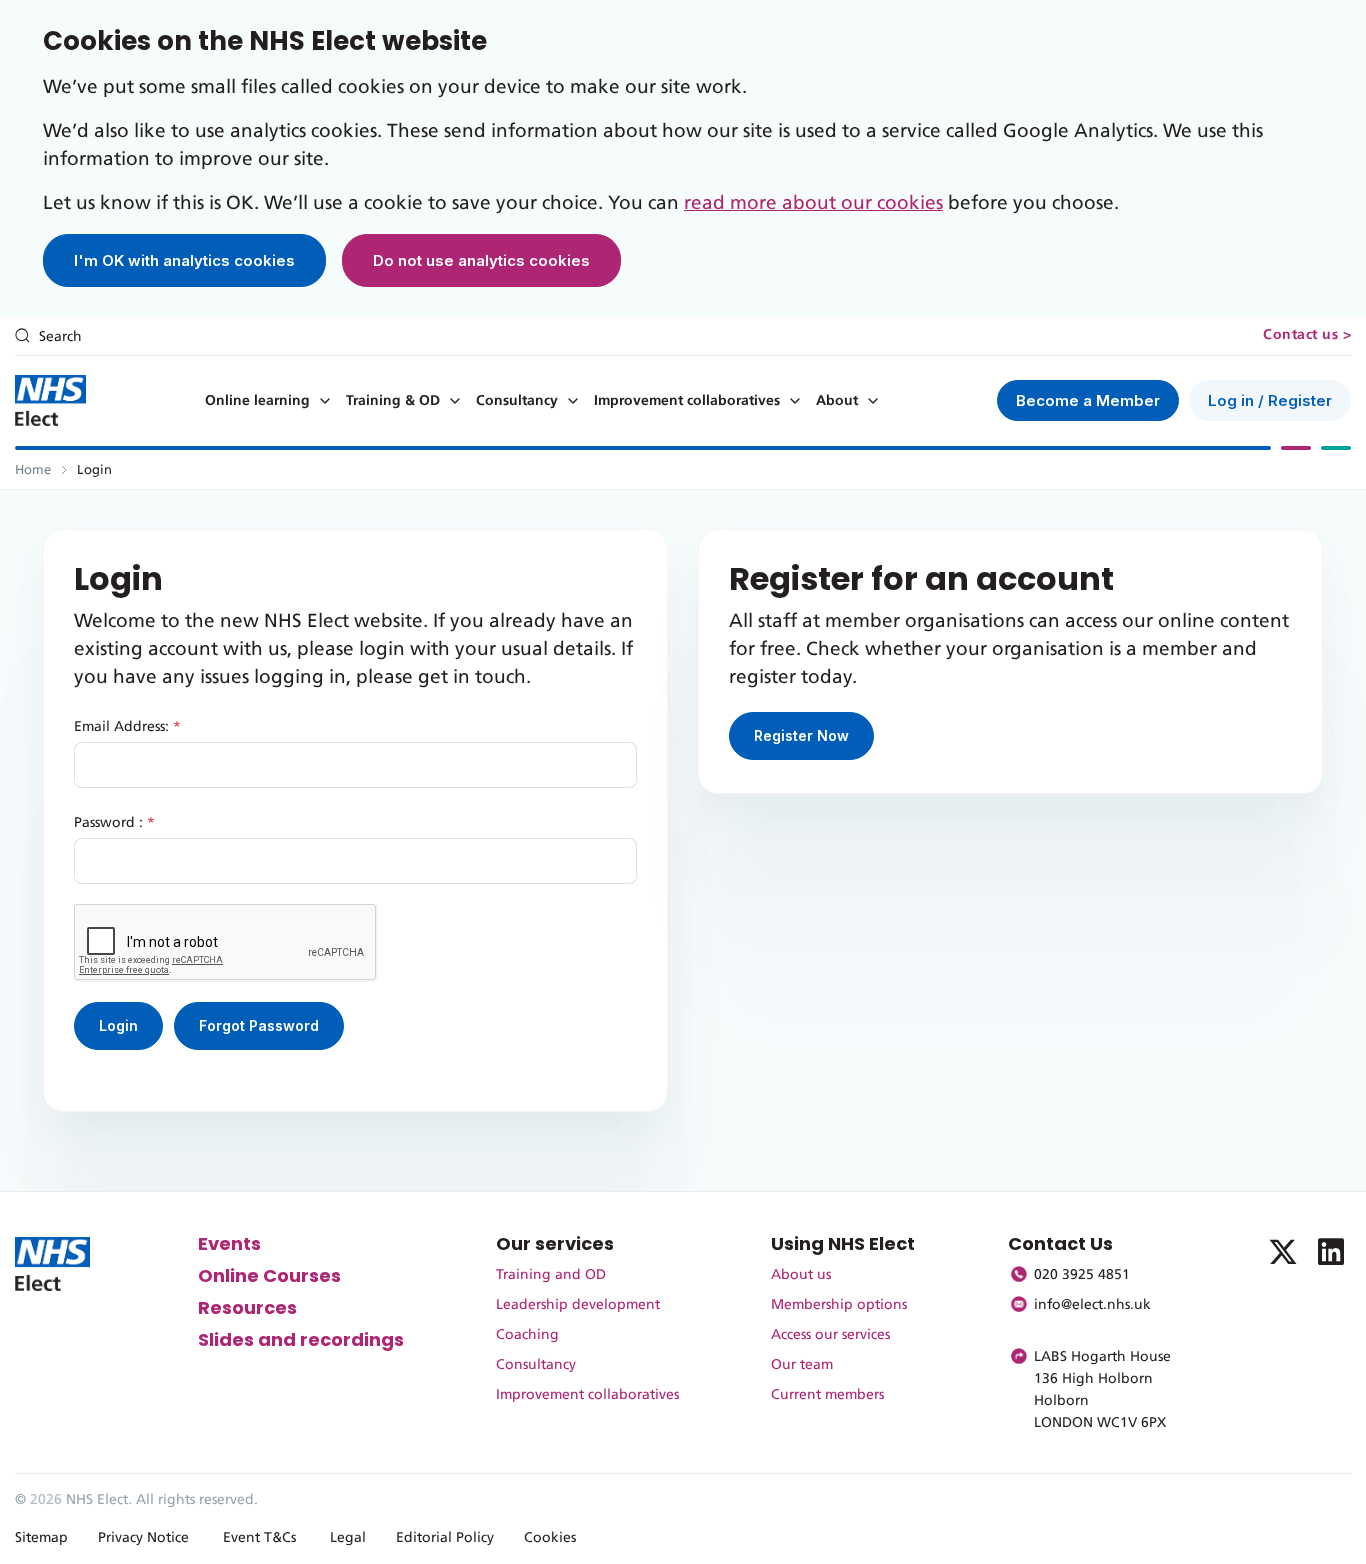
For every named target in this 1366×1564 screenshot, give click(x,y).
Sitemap (41, 1538)
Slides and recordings (301, 1339)
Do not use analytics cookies (481, 260)
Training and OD (551, 1275)
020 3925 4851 (1082, 1275)
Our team (802, 1365)
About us (801, 1275)
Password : (114, 823)
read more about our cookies (813, 203)
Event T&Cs (259, 1538)
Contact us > (1307, 335)
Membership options (839, 1305)
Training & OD (393, 401)
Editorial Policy (445, 1538)
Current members (827, 1395)
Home (33, 470)
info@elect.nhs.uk (1092, 1305)
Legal (348, 1538)
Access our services (830, 1335)
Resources (247, 1307)
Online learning (257, 401)
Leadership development (578, 1305)
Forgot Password (259, 1025)
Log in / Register (1270, 400)
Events (229, 1243)
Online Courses (269, 1275)
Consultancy (517, 401)
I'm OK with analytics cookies (184, 260)
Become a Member (1088, 400)
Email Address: (127, 727)
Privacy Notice (143, 1538)
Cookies (550, 1538)
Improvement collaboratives (687, 401)
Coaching (527, 1335)
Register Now (801, 735)
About (837, 401)
